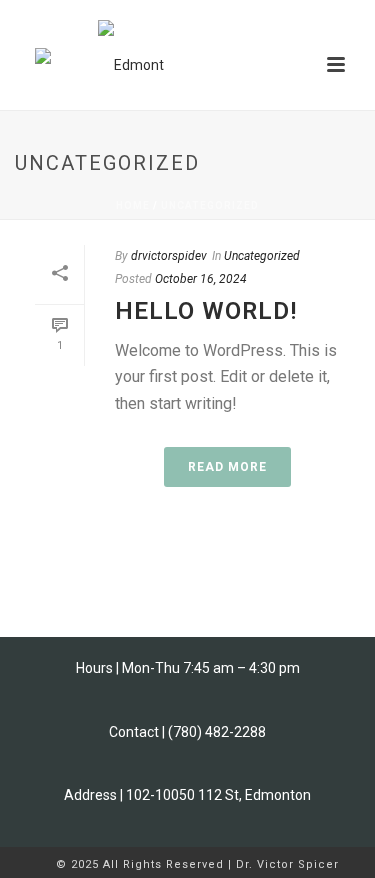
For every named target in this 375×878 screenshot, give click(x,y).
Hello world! (206, 311)
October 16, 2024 (201, 279)
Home (133, 205)
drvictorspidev (169, 256)
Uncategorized (210, 205)
